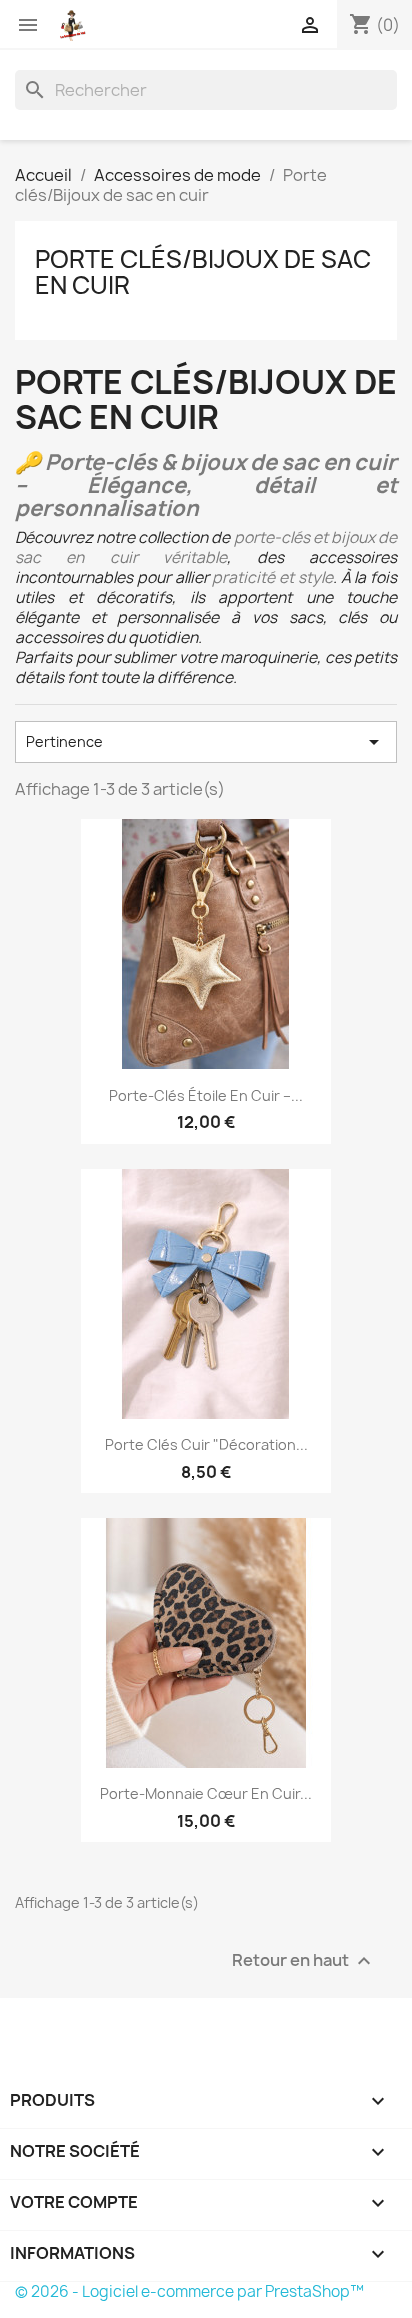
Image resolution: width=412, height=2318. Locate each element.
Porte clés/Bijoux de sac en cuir (203, 272)
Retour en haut (304, 1960)
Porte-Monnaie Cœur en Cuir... (206, 1793)
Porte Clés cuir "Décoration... (206, 1444)
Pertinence (206, 742)
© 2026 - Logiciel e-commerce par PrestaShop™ (189, 2291)
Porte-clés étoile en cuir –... (206, 1095)
